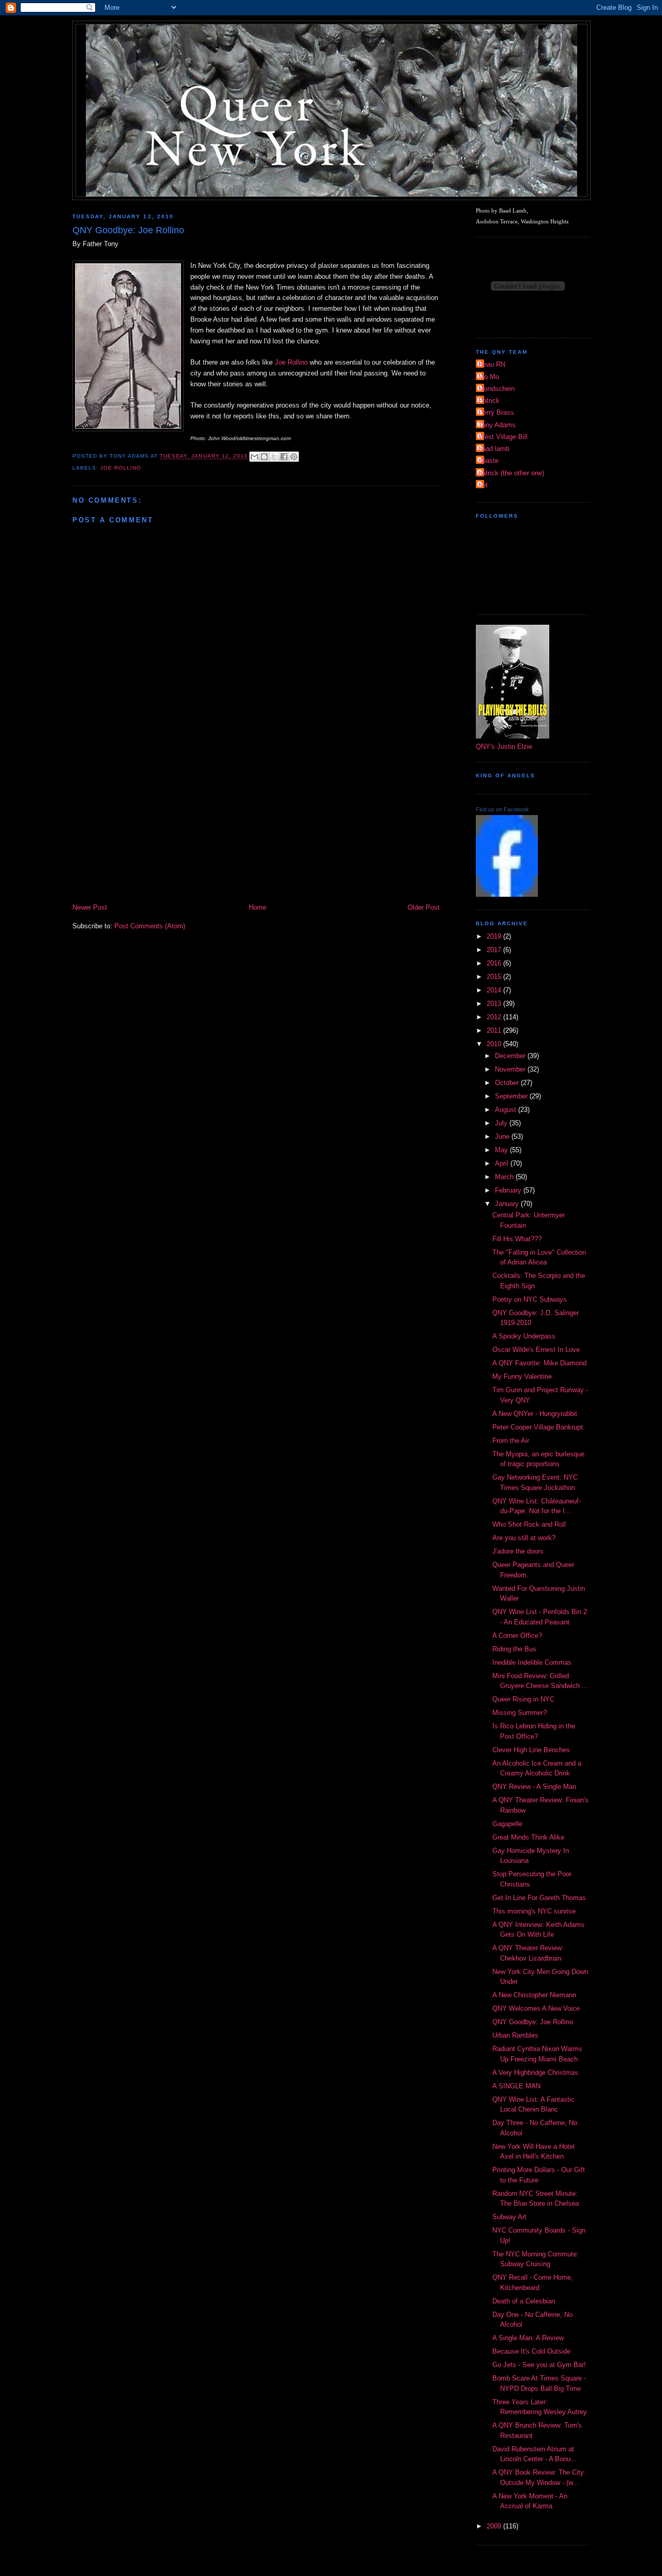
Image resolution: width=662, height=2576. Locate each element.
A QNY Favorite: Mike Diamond (539, 1363)
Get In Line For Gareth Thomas (539, 1898)
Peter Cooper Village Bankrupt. (539, 1427)
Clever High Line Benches (531, 1750)
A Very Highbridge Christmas (535, 2073)
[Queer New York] (507, 894)
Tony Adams (497, 425)
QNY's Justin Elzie (504, 747)
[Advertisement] (256, 824)
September (512, 1096)
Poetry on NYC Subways (530, 1299)
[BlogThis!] (264, 457)
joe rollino (121, 468)
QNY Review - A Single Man (534, 1787)
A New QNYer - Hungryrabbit (535, 1414)
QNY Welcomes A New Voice (536, 2008)
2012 (495, 1017)
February (509, 1190)
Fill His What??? (517, 1239)
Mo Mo (489, 377)
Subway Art (509, 2217)
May (502, 1150)
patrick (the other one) (511, 473)
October (508, 1083)
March (505, 1177)
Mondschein (496, 389)
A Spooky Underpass (524, 1336)
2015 (495, 977)
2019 (495, 936)
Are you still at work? (524, 1538)
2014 (495, 990)
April (503, 1163)
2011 (495, 1030)
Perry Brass (496, 412)
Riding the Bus (514, 1649)
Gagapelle (507, 1824)
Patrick (489, 401)
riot (483, 485)
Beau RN (492, 364)
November (511, 1069)
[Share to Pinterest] (294, 457)
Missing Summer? (520, 1713)
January (508, 1204)
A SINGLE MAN (516, 2086)
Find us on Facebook (502, 809)
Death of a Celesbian (524, 2301)
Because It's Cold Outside (531, 2351)
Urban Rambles (515, 2035)
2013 (495, 1004)
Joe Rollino (291, 362)
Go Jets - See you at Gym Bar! (539, 2365)
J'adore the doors (518, 1551)
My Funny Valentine (522, 1376)
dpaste (488, 461)
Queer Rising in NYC (523, 1699)
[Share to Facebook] (284, 457)
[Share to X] (274, 457)
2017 (495, 950)
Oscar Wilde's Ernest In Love (536, 1350)
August (507, 1110)
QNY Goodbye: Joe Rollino (533, 2022)
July (502, 1123)
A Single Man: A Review (528, 2338)
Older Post (424, 907)
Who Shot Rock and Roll (529, 1524)
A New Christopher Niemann (534, 1995)
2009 (495, 2526)
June (503, 1136)
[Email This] (254, 457)
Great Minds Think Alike (528, 1837)
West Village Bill (503, 437)
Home (258, 907)
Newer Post (90, 907)
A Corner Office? (517, 1636)
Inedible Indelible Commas (532, 1662)
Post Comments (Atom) (150, 926)
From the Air (511, 1441)
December (511, 1056)
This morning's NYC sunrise (534, 1911)
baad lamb (494, 449)
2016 (495, 963)
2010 (495, 1044)
